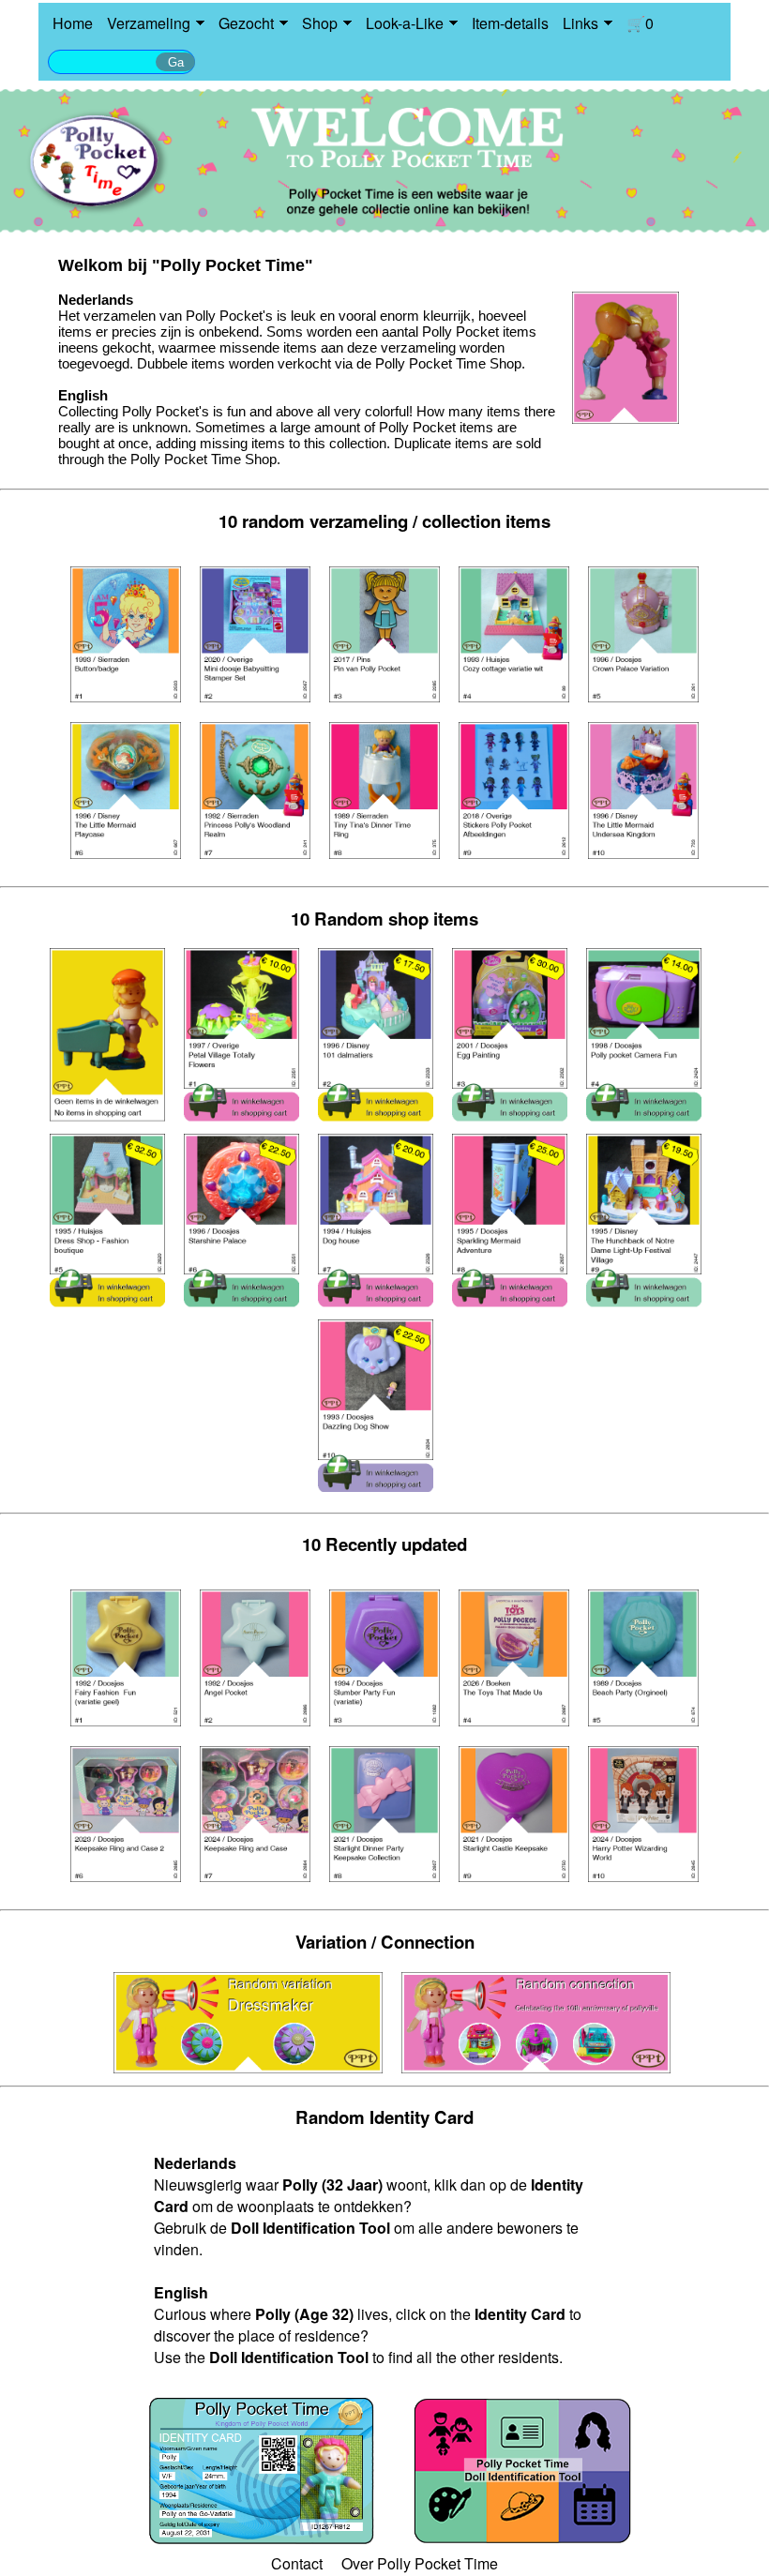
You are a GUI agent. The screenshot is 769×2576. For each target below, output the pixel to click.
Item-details (510, 23)
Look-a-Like (405, 23)
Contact (297, 2563)
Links (581, 23)
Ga (176, 62)
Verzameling (149, 23)
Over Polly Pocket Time (420, 2563)
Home (73, 23)
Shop (320, 23)
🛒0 (640, 23)
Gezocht (246, 23)
